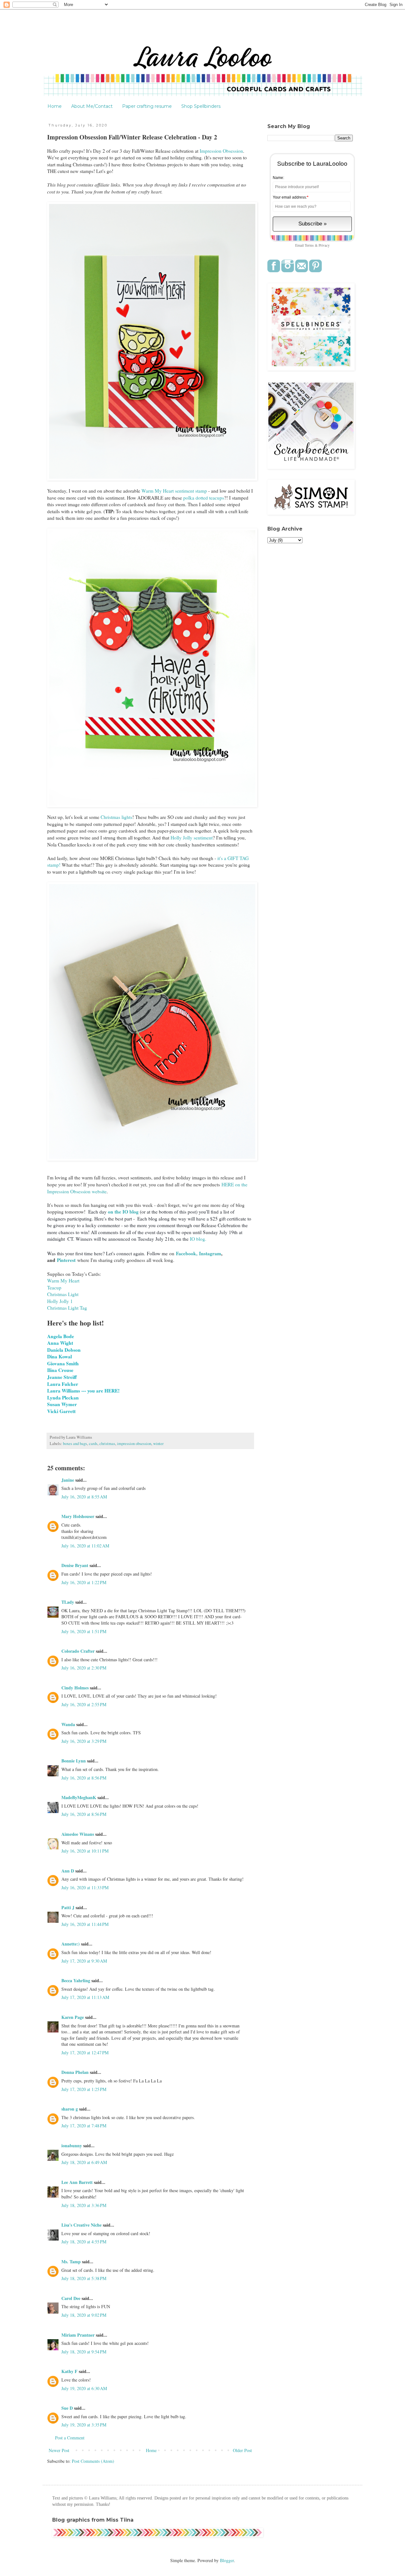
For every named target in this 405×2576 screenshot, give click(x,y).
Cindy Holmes (75, 1688)
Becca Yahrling (76, 1980)
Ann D (68, 1871)
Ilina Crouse (60, 1370)
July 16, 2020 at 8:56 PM (84, 1778)
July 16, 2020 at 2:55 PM (84, 1704)
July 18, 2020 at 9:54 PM (84, 2352)
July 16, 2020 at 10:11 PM (85, 1851)
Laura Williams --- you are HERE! (83, 1391)
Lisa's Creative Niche (81, 2225)
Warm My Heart (63, 1281)
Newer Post (59, 2450)
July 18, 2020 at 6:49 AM (84, 2162)
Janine (68, 1480)
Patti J (68, 1907)
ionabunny (72, 2146)
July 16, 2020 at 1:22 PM (84, 1582)
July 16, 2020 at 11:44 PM (85, 1924)
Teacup (54, 1288)
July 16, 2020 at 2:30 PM (84, 1668)
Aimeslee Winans (78, 1834)
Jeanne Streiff (62, 1377)
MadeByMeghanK (79, 1797)
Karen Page (73, 2017)
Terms (309, 245)
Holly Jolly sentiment (192, 838)
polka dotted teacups (203, 498)
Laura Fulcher (63, 1384)
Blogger (227, 2560)
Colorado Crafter (78, 1651)
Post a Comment (70, 2438)
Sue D (67, 2408)
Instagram (210, 1253)
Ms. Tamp (71, 2262)
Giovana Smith (64, 1363)
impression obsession (134, 1444)
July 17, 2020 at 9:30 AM (84, 1961)
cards (93, 1444)
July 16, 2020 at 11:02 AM (85, 1546)
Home (55, 106)
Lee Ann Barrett (77, 2182)
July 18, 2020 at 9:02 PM (84, 2315)
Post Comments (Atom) (93, 2461)
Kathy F (69, 2371)
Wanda (68, 1724)
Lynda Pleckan (64, 1398)
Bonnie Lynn (74, 1761)
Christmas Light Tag (67, 1308)
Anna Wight (61, 1343)
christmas (107, 1444)
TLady (68, 1602)
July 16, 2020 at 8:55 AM (84, 1497)
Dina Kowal (59, 1356)
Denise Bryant (75, 1565)
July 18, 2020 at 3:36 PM (84, 2205)
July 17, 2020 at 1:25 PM (84, 2089)
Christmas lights (116, 817)
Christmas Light (63, 1294)
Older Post (242, 2450)
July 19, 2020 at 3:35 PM (84, 2425)
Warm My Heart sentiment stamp (174, 491)
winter (158, 1444)
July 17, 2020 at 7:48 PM (84, 2126)
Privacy (324, 245)
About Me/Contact (92, 106)
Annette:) (71, 1944)
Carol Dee (71, 2298)
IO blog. (197, 1239)
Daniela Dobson (65, 1350)
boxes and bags (75, 1444)
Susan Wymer (63, 1404)
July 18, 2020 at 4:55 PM (84, 2242)
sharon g (70, 2109)
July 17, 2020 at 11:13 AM (85, 1997)
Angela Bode (61, 1336)
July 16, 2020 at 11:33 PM (85, 1887)
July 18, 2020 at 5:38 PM (84, 2278)
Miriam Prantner (78, 2335)
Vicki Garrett (62, 1411)
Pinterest (66, 1260)
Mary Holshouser (78, 1516)
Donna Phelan (75, 2072)
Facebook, (187, 1253)
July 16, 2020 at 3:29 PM (84, 1741)
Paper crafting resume (147, 106)
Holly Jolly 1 (60, 1301)
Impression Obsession (221, 151)
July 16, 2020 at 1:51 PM (84, 1631)
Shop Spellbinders (201, 106)
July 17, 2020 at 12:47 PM (85, 2053)
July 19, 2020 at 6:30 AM (84, 2388)
